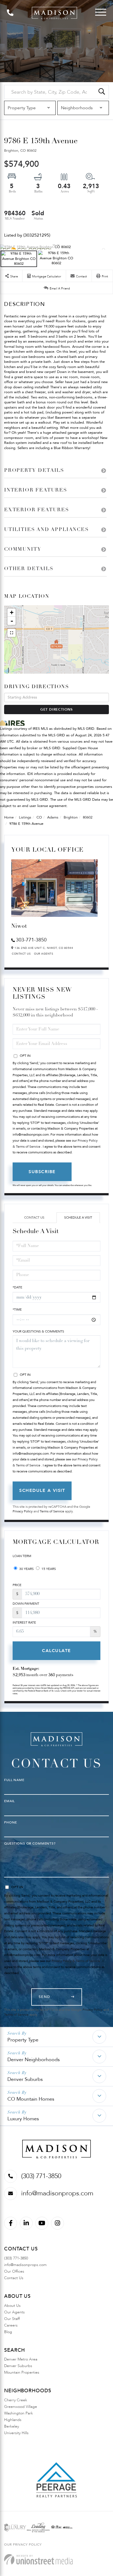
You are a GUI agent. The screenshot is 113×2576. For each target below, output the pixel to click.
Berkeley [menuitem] (12, 2426)
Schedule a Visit (78, 1217)
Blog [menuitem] (8, 2332)
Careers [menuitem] (11, 2325)
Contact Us (21, 954)
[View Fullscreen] (12, 633)
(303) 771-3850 (41, 2176)
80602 (88, 817)
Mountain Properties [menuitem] (22, 2372)
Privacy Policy (23, 1511)
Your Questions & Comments (38, 1331)
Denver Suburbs (25, 2079)
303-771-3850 (31, 940)
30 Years (26, 1569)
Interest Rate (24, 1622)
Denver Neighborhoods (34, 2060)
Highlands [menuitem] (13, 2420)
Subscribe (42, 1172)
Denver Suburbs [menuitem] (18, 2366)
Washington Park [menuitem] (19, 2413)
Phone (11, 1822)
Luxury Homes (23, 2119)
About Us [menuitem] (12, 2306)
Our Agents (44, 954)
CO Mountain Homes (31, 2099)
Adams (53, 817)
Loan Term (22, 1556)
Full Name (14, 1780)
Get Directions (56, 710)
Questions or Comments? (30, 1843)
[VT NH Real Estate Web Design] (38, 2559)
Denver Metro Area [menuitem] (21, 2359)
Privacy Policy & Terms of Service (76, 1961)
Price (17, 1585)
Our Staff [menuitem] (12, 2319)
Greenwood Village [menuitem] (21, 2407)
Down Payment (26, 1604)
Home (9, 817)
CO (39, 817)
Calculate (56, 1651)
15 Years (48, 1569)
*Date (17, 1287)
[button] (102, 92)
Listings (25, 817)
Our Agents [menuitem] (14, 2312)
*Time (17, 1309)
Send (45, 1997)
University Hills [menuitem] (16, 2433)
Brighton (71, 817)
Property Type (23, 2040)
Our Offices (14, 2271)
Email (9, 1801)
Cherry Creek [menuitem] (16, 2400)
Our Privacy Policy (23, 2545)
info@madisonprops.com (57, 2193)
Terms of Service (52, 1511)
